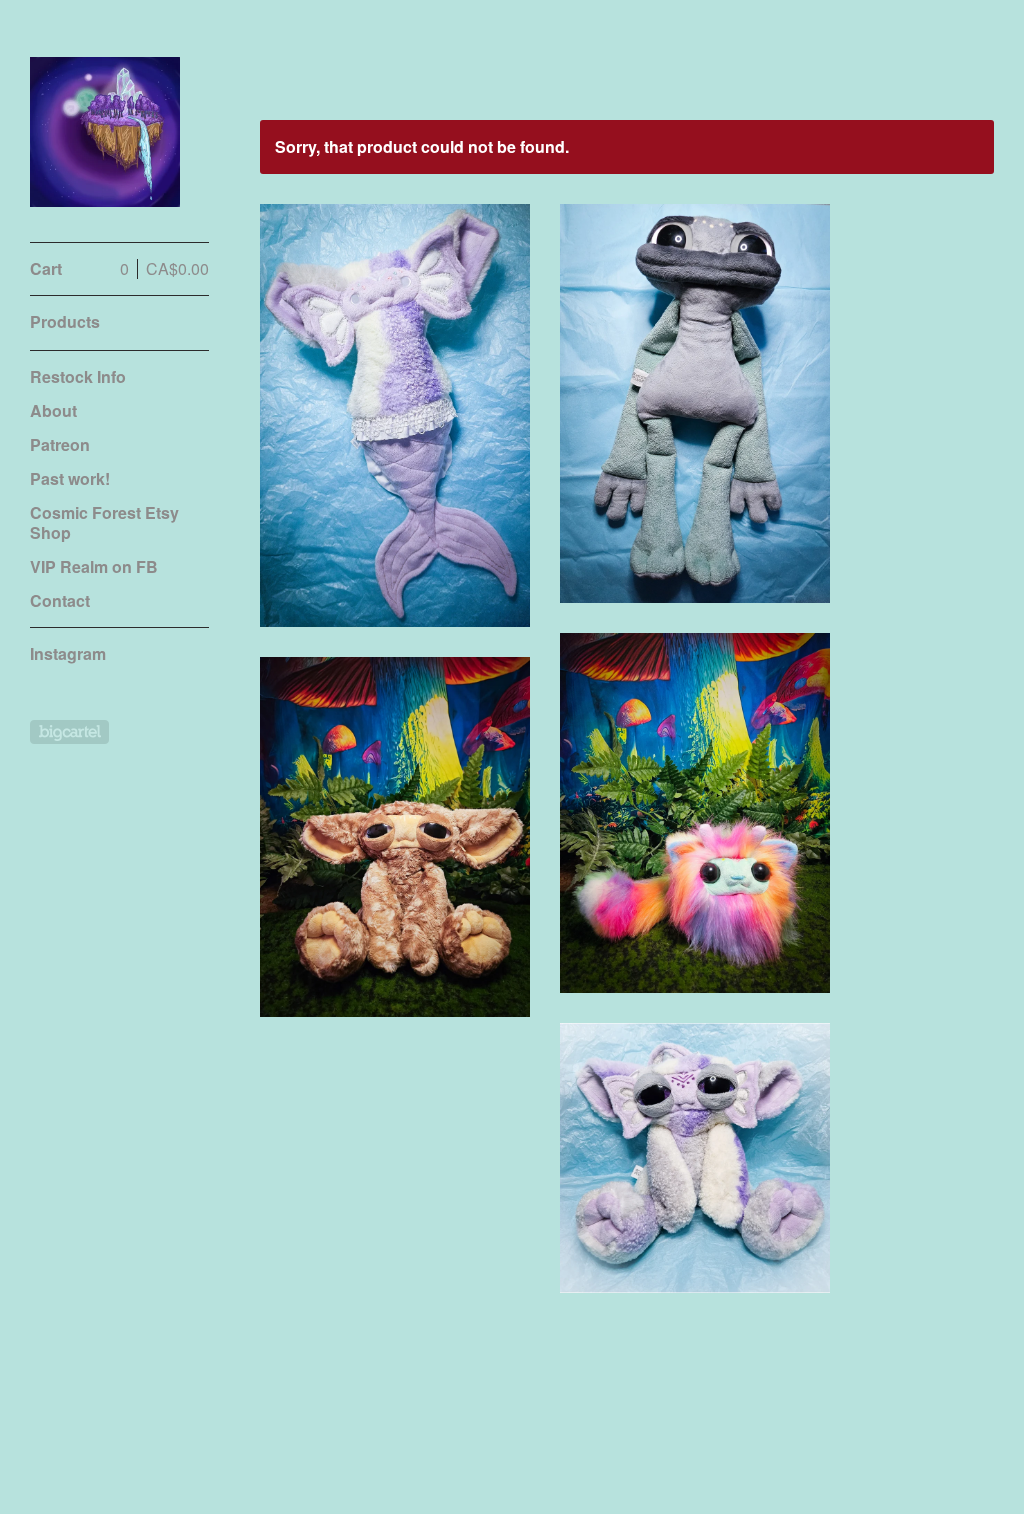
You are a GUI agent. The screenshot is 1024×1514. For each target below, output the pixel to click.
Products (65, 321)
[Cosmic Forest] (105, 132)
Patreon (60, 444)
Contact (60, 600)
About (53, 410)
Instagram (68, 653)
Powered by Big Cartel (69, 732)
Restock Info (78, 376)
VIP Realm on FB (94, 566)
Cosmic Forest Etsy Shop (104, 522)
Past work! (70, 478)
